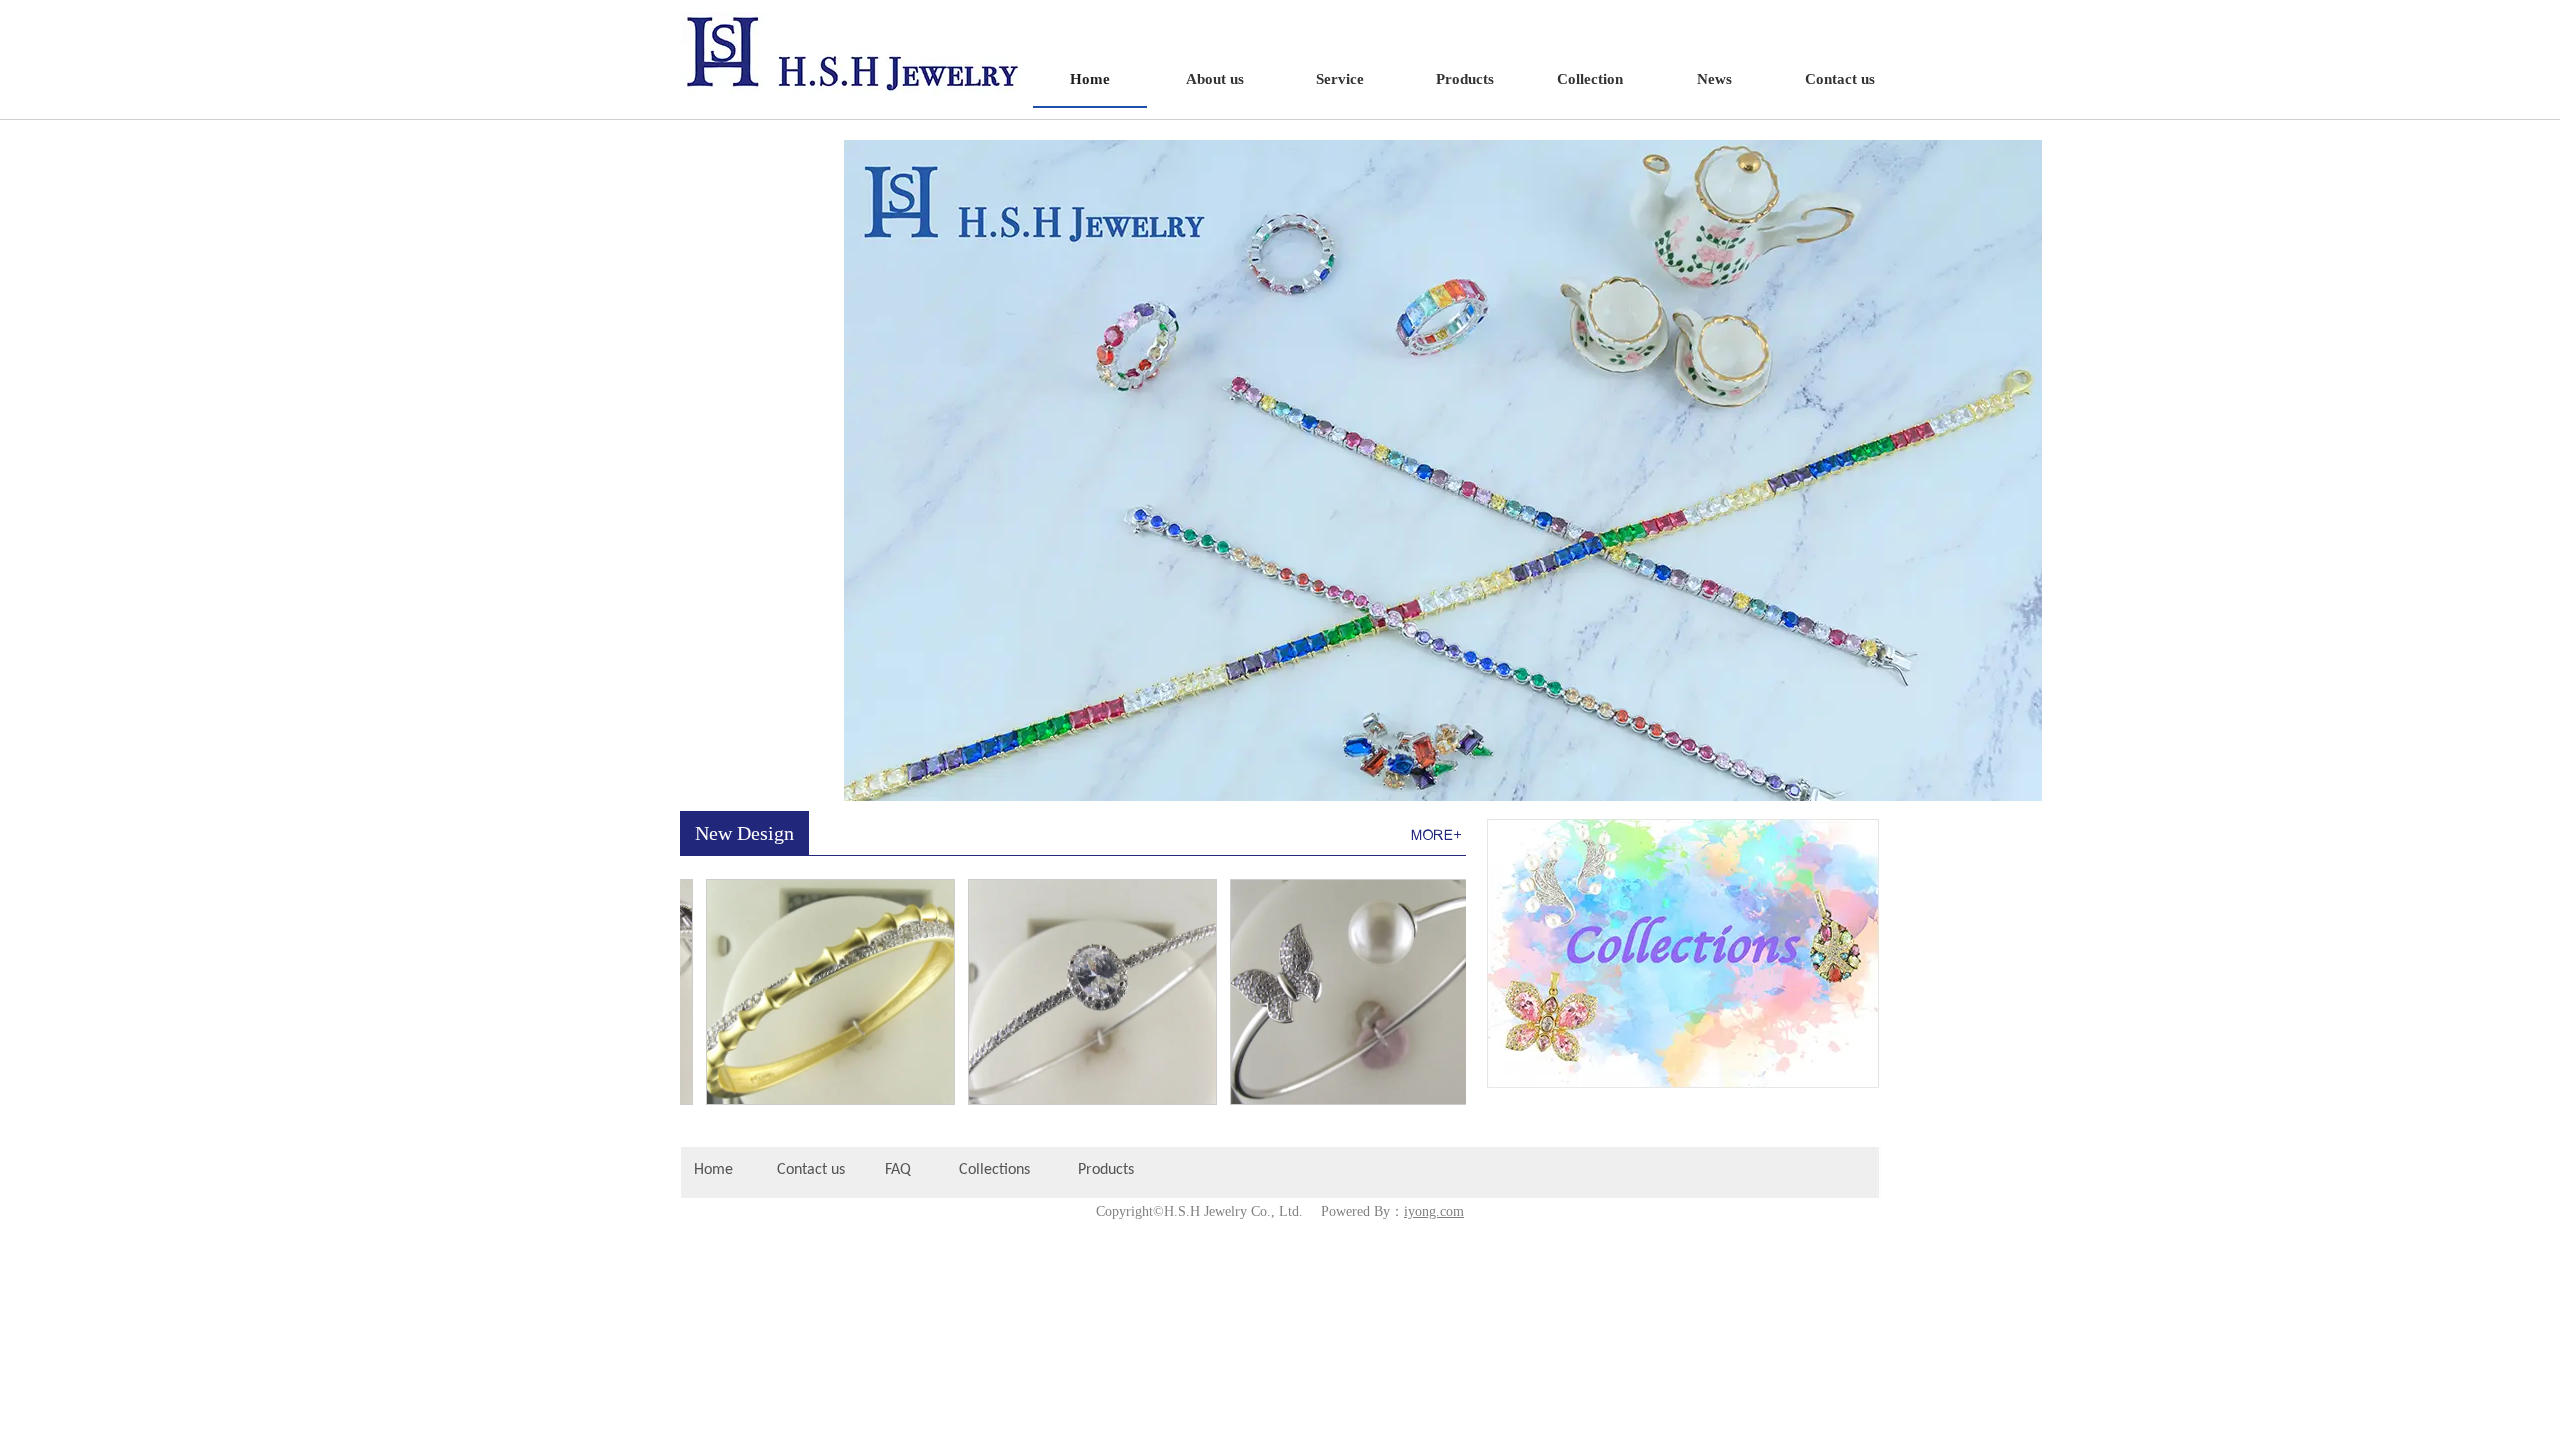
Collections (994, 1170)
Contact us (811, 1170)
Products (1108, 1170)
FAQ (898, 1170)
